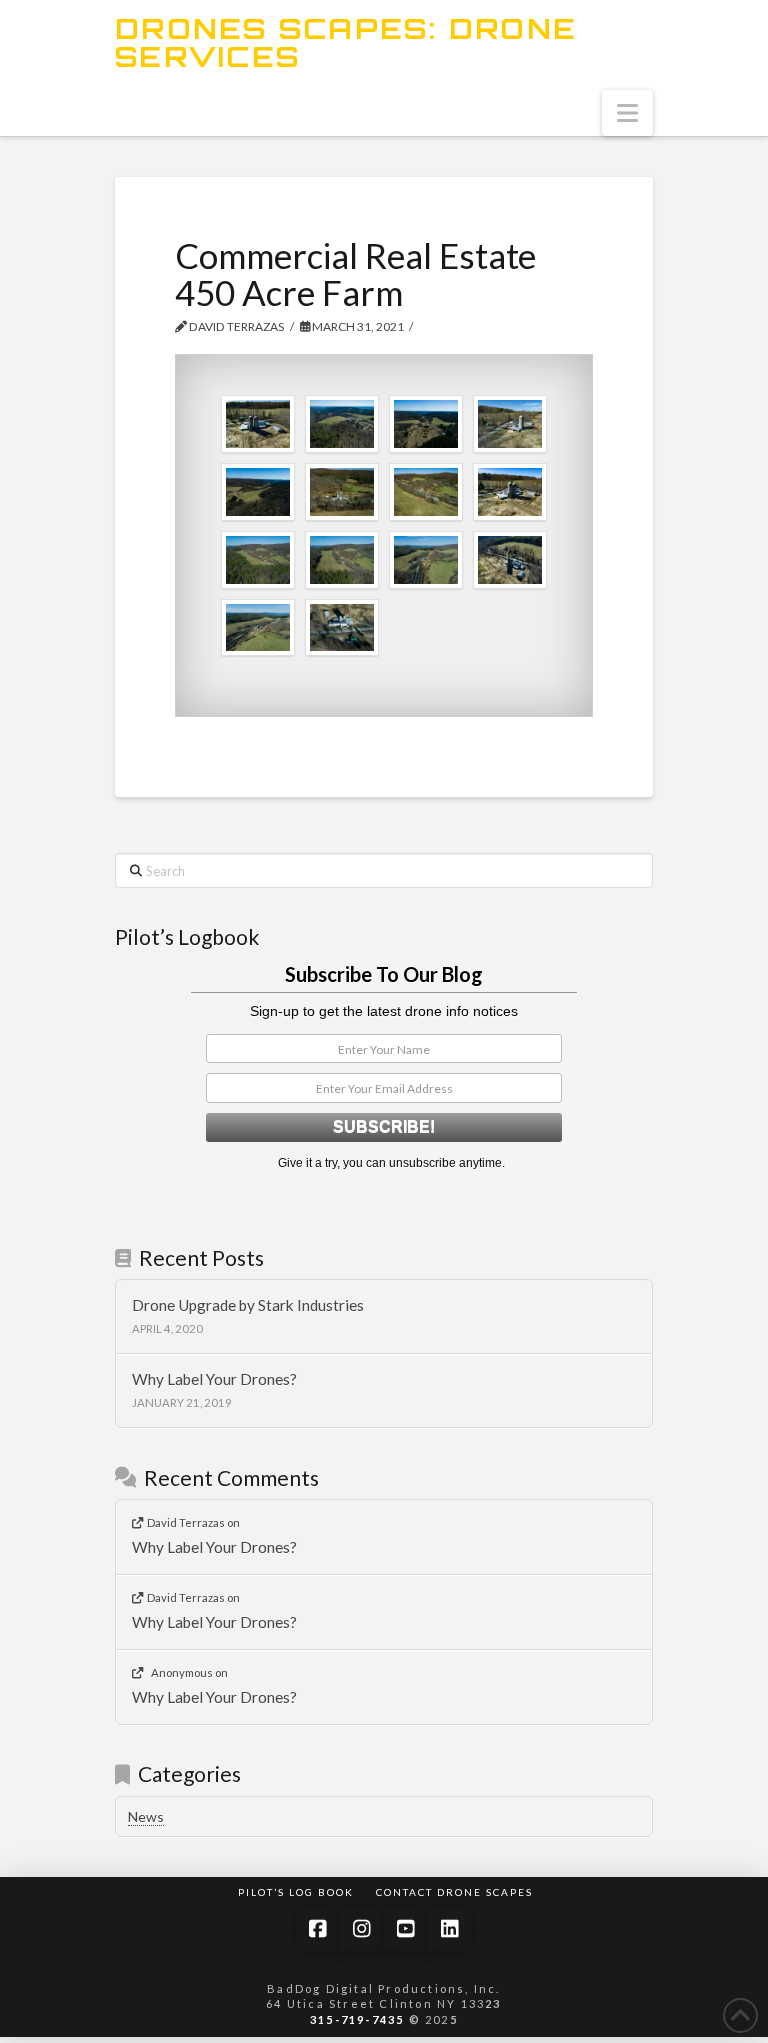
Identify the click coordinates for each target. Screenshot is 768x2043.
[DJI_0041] (510, 424)
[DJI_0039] (510, 492)
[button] (627, 113)
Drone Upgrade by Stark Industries (248, 1305)
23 (493, 2003)
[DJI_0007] (426, 424)
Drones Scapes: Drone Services (346, 43)
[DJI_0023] (258, 560)
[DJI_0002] (342, 424)
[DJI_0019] (426, 492)
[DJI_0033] (510, 560)
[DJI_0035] (258, 424)
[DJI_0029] (258, 628)
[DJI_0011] (258, 492)
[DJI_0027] (426, 560)
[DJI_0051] (342, 628)
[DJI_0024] (342, 560)
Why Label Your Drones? (214, 1379)
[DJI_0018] (342, 492)
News (146, 1816)
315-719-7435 (357, 2019)
